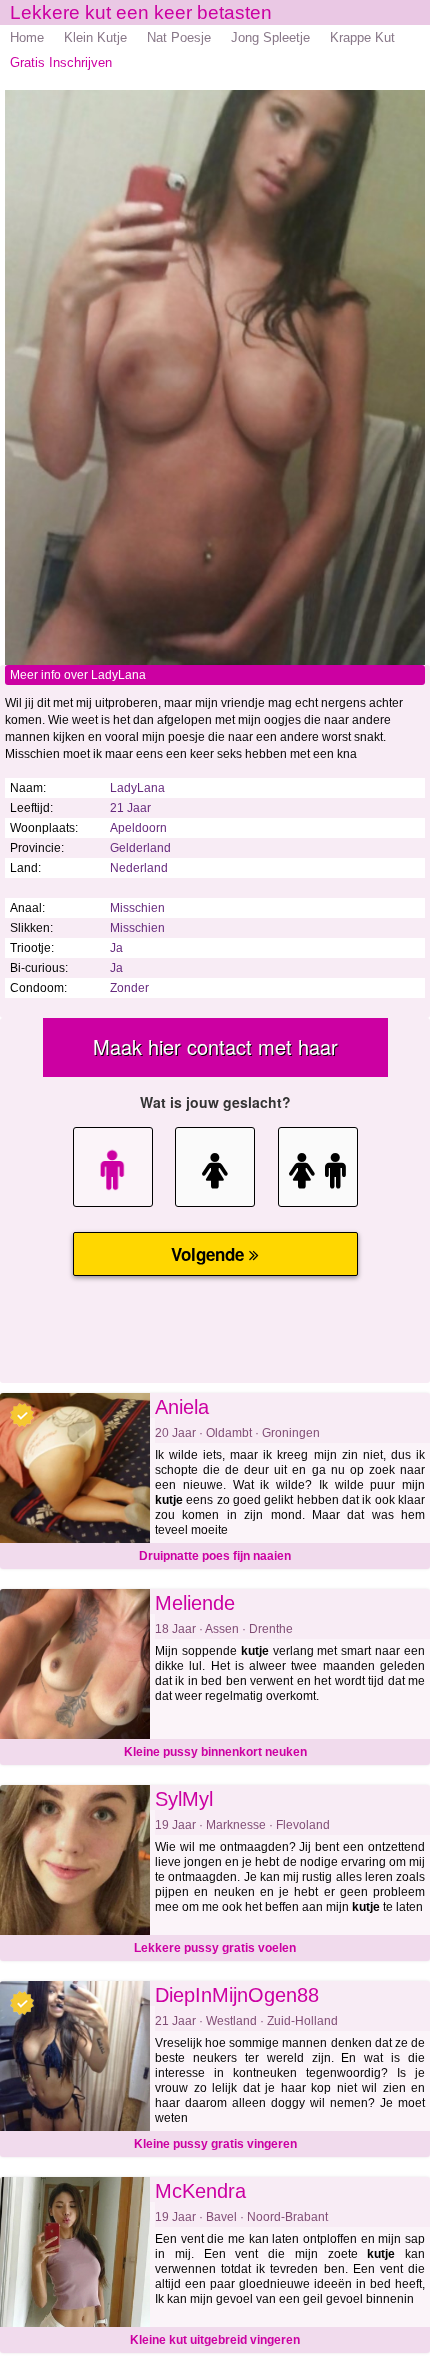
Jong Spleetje (270, 37)
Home (27, 37)
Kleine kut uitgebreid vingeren (215, 2340)
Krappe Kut (362, 37)
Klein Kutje (95, 37)
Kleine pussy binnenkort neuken (215, 1752)
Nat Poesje (179, 37)
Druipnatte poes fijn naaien (215, 1556)
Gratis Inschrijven (61, 62)
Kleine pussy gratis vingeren (215, 2144)
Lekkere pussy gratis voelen (215, 1948)
